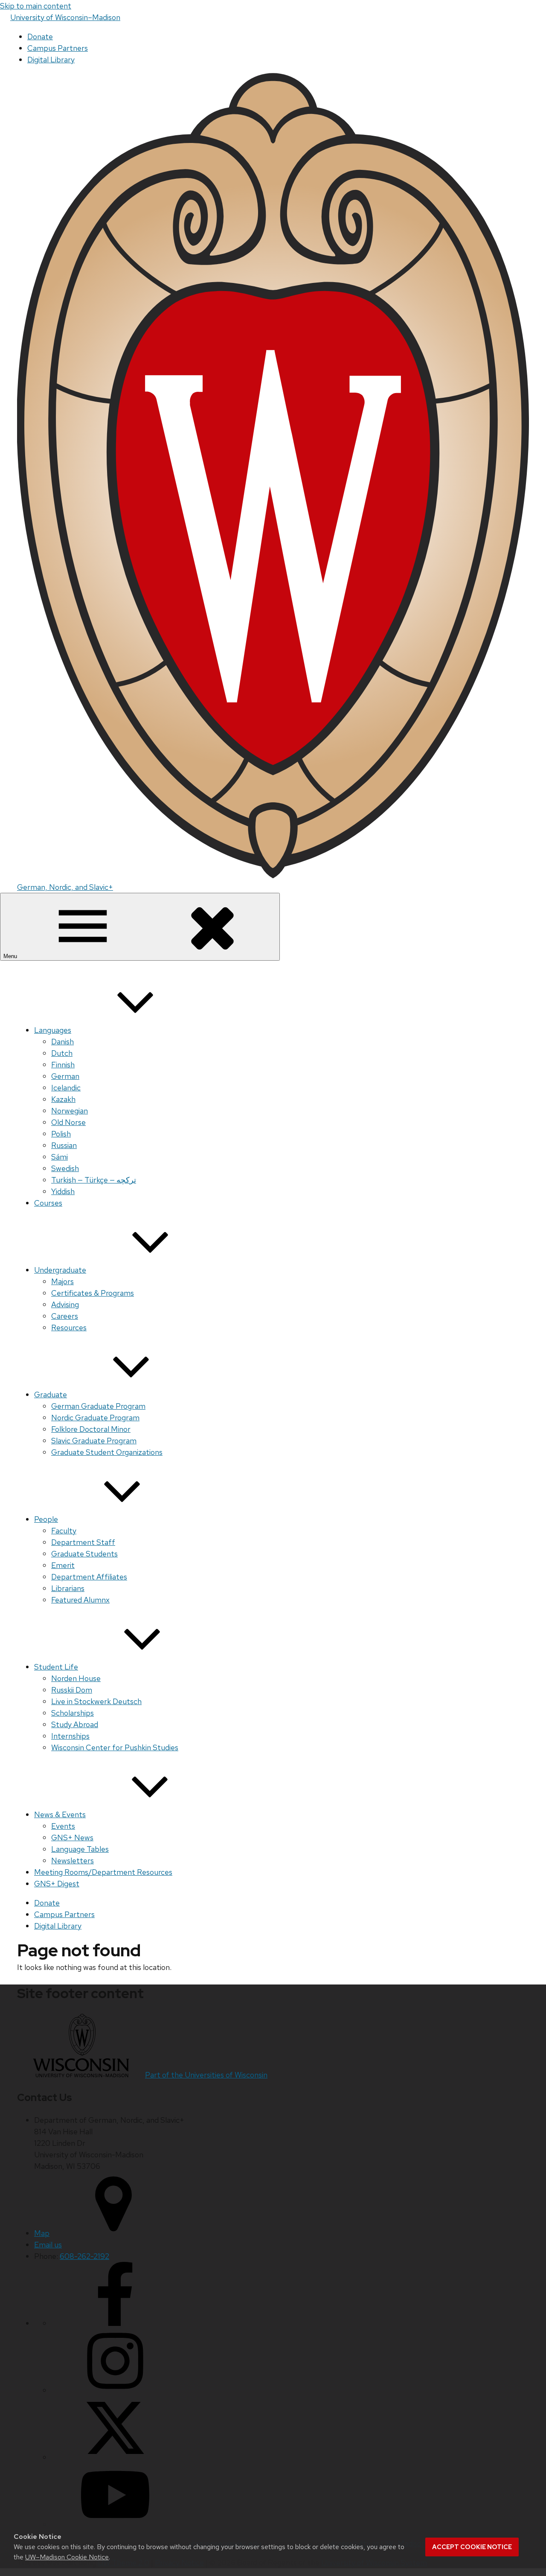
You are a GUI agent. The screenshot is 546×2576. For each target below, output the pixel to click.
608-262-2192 (84, 2256)
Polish (61, 1134)
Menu (11, 956)
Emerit (63, 1565)
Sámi (60, 1157)
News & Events (60, 1814)
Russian (64, 1145)
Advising (65, 1304)
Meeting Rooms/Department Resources (103, 1872)
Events (63, 1826)
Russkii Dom (72, 1690)
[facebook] (115, 2323)
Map (42, 2233)
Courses (48, 1203)
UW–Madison (65, 17)
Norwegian (70, 1111)
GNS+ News (72, 1837)
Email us (48, 2245)
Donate (40, 36)
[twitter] (115, 2457)
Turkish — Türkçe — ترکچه (94, 1180)
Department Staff (83, 1542)
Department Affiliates (89, 1577)
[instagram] (115, 2390)
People (46, 1519)
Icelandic (66, 1088)
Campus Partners (58, 48)
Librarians (68, 1588)
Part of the (206, 2075)
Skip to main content (36, 6)
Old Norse (68, 1122)
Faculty (64, 1531)
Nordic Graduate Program (95, 1418)
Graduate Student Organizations (107, 1452)
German (65, 1076)
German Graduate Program (98, 1406)
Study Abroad (75, 1724)
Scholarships (73, 1713)
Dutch (62, 1053)
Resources (69, 1327)
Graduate (51, 1394)
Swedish (65, 1168)
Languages (53, 1030)
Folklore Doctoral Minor (91, 1429)
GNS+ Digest (57, 1884)
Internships (70, 1736)
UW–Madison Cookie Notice (67, 2557)
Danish (62, 1042)
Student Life (56, 1667)
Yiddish (63, 1191)
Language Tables (80, 1849)
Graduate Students (84, 1554)
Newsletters (73, 1861)
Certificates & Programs (93, 1293)
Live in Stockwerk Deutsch (96, 1701)
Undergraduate (60, 1270)
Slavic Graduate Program (94, 1441)
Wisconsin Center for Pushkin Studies (115, 1747)
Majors (62, 1281)
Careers (65, 1316)
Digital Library (51, 60)
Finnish (63, 1065)
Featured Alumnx (80, 1600)
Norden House (76, 1678)
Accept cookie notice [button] (472, 2547)
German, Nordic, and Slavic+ (65, 887)
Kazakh (63, 1099)
